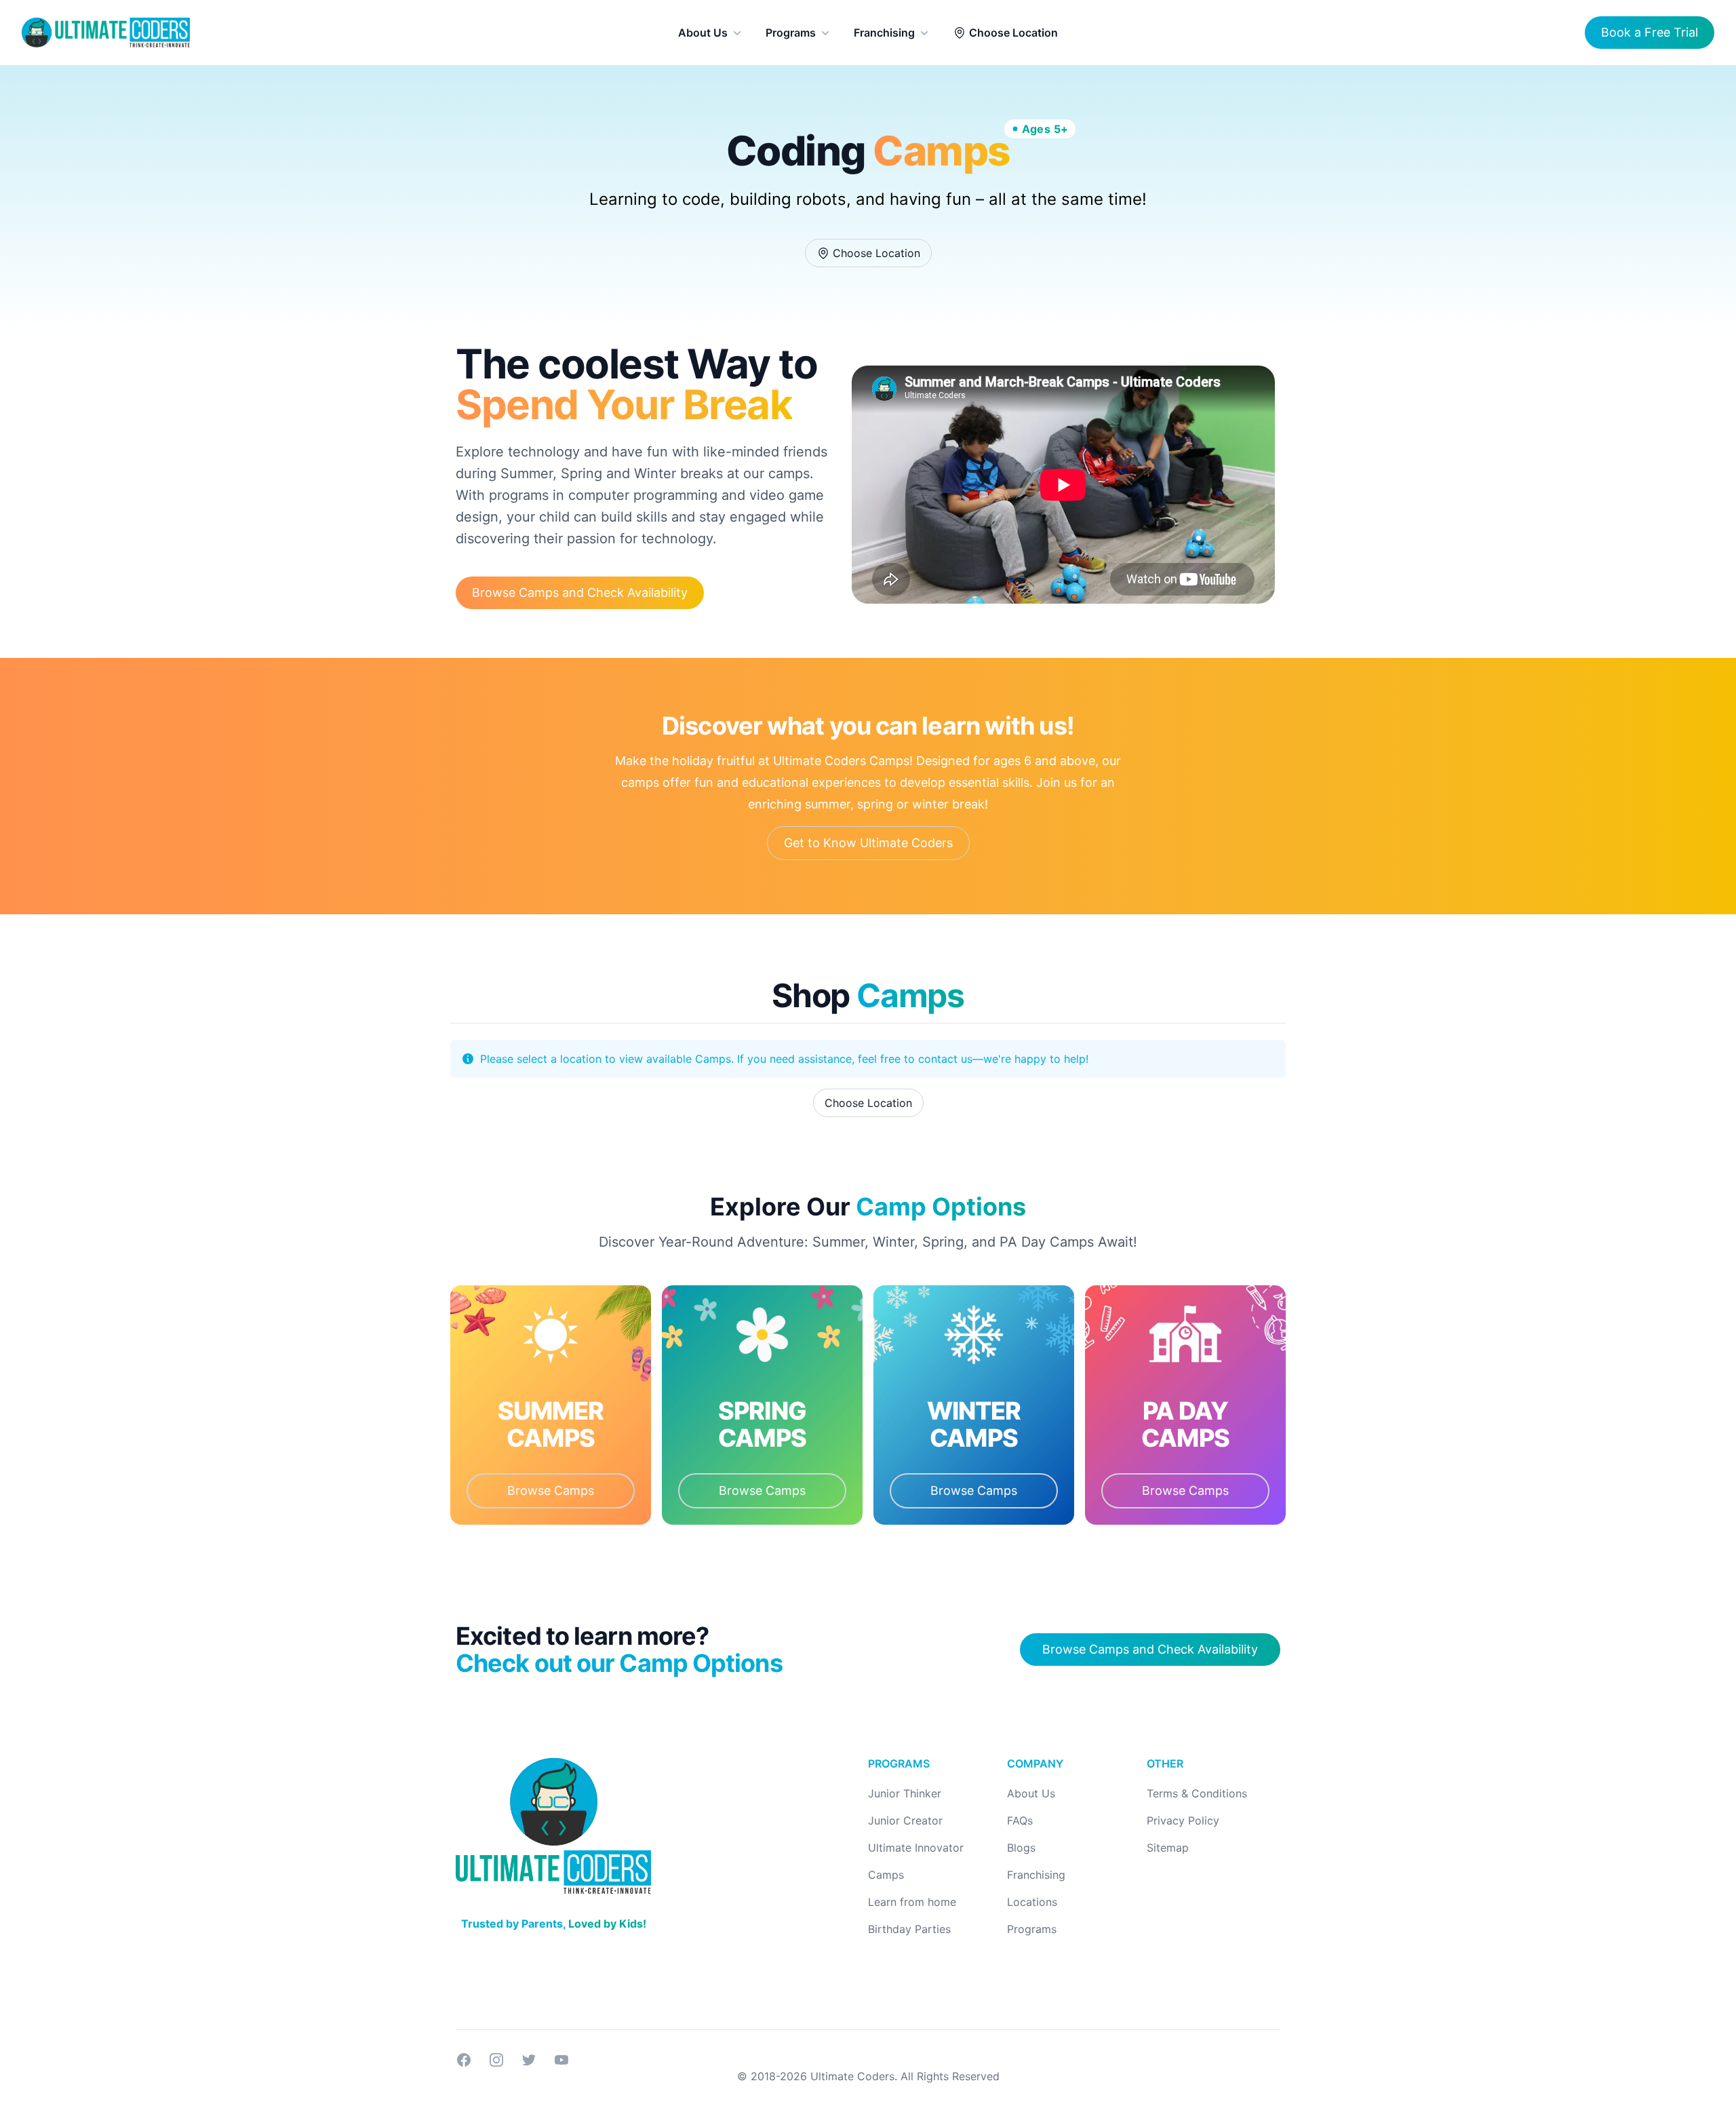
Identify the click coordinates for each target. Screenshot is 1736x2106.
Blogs (1021, 1848)
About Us (703, 33)
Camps (886, 1875)
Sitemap (1168, 1848)
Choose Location (1013, 33)
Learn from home (912, 1902)
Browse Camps (551, 1490)
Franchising (884, 33)
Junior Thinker (905, 1793)
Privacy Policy (1183, 1820)
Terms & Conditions (1197, 1793)
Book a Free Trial (1650, 32)
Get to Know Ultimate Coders (868, 843)
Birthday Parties (909, 1929)
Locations (1032, 1902)
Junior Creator (905, 1820)
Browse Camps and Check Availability (580, 592)
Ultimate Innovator (916, 1848)
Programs (791, 33)
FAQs (1020, 1820)
